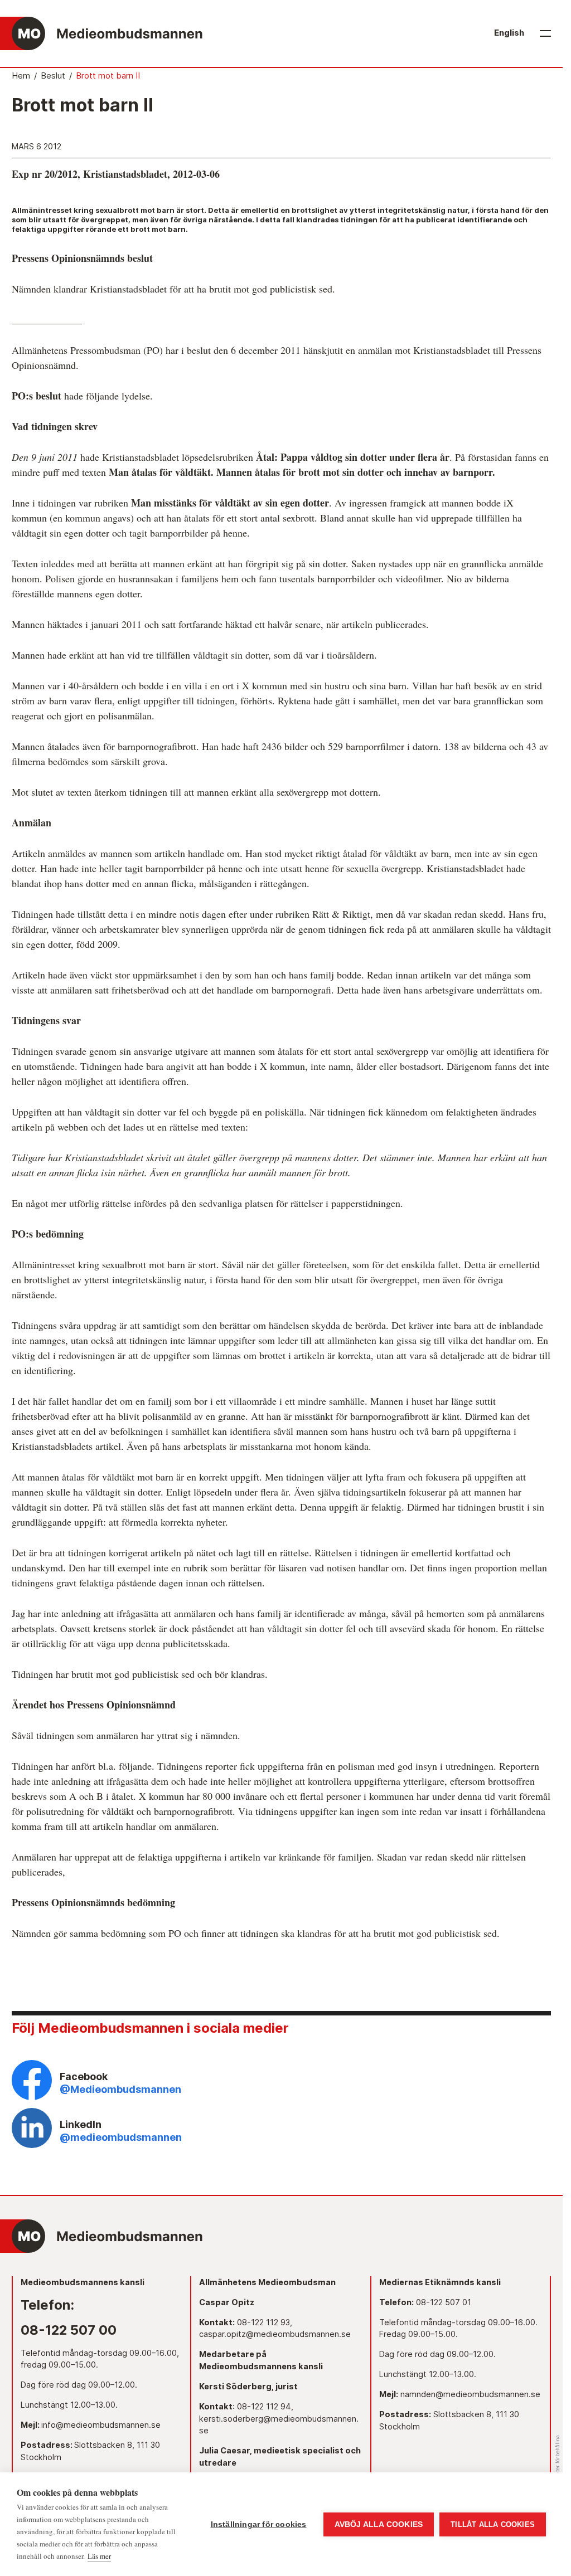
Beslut (53, 76)
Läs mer (99, 2556)
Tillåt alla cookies (493, 2524)
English (509, 33)
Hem (21, 76)
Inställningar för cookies (259, 2524)
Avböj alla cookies (379, 2524)
